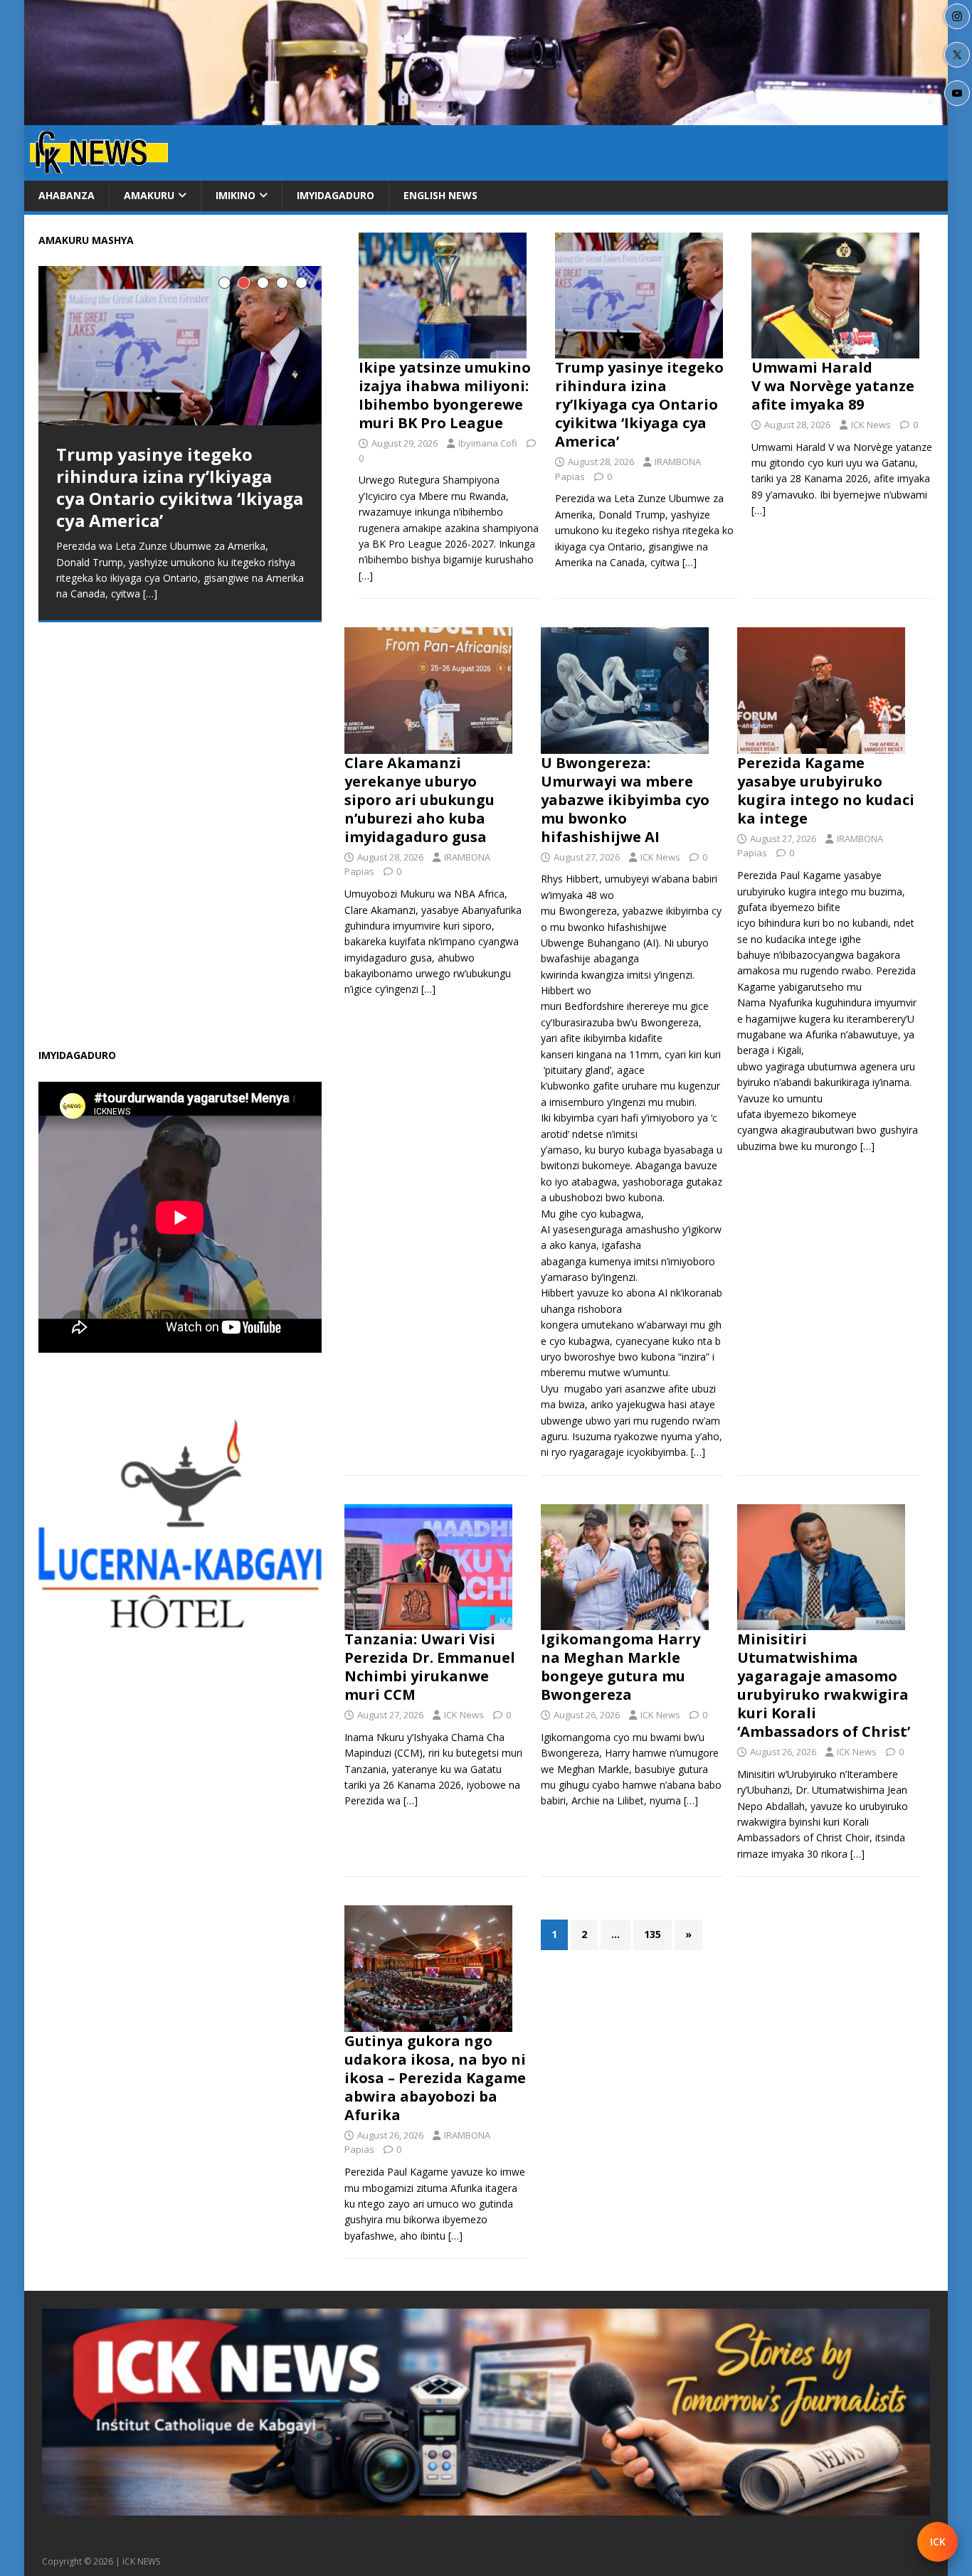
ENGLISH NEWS (440, 195)
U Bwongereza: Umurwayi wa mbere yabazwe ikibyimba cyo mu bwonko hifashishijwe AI (625, 800)
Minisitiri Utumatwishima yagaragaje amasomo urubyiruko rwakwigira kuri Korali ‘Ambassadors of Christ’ (824, 1685)
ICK (938, 2542)
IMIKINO (236, 195)
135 (653, 1934)
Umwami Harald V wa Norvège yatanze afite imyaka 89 (833, 386)
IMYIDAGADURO (336, 195)
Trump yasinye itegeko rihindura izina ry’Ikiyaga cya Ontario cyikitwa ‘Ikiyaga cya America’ (639, 404)
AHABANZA (67, 195)
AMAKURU (149, 195)
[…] (366, 576)
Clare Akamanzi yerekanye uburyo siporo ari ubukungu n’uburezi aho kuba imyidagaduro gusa (419, 800)
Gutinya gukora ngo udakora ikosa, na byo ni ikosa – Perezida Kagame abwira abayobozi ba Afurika (435, 2078)
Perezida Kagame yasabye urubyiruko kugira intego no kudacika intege (826, 791)
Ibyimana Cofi (488, 443)
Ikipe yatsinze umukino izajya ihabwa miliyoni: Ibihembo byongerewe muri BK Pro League (445, 395)
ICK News (871, 425)
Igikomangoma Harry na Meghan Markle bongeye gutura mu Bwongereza (620, 1667)
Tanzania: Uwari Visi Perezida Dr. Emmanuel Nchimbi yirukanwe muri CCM (430, 1667)
